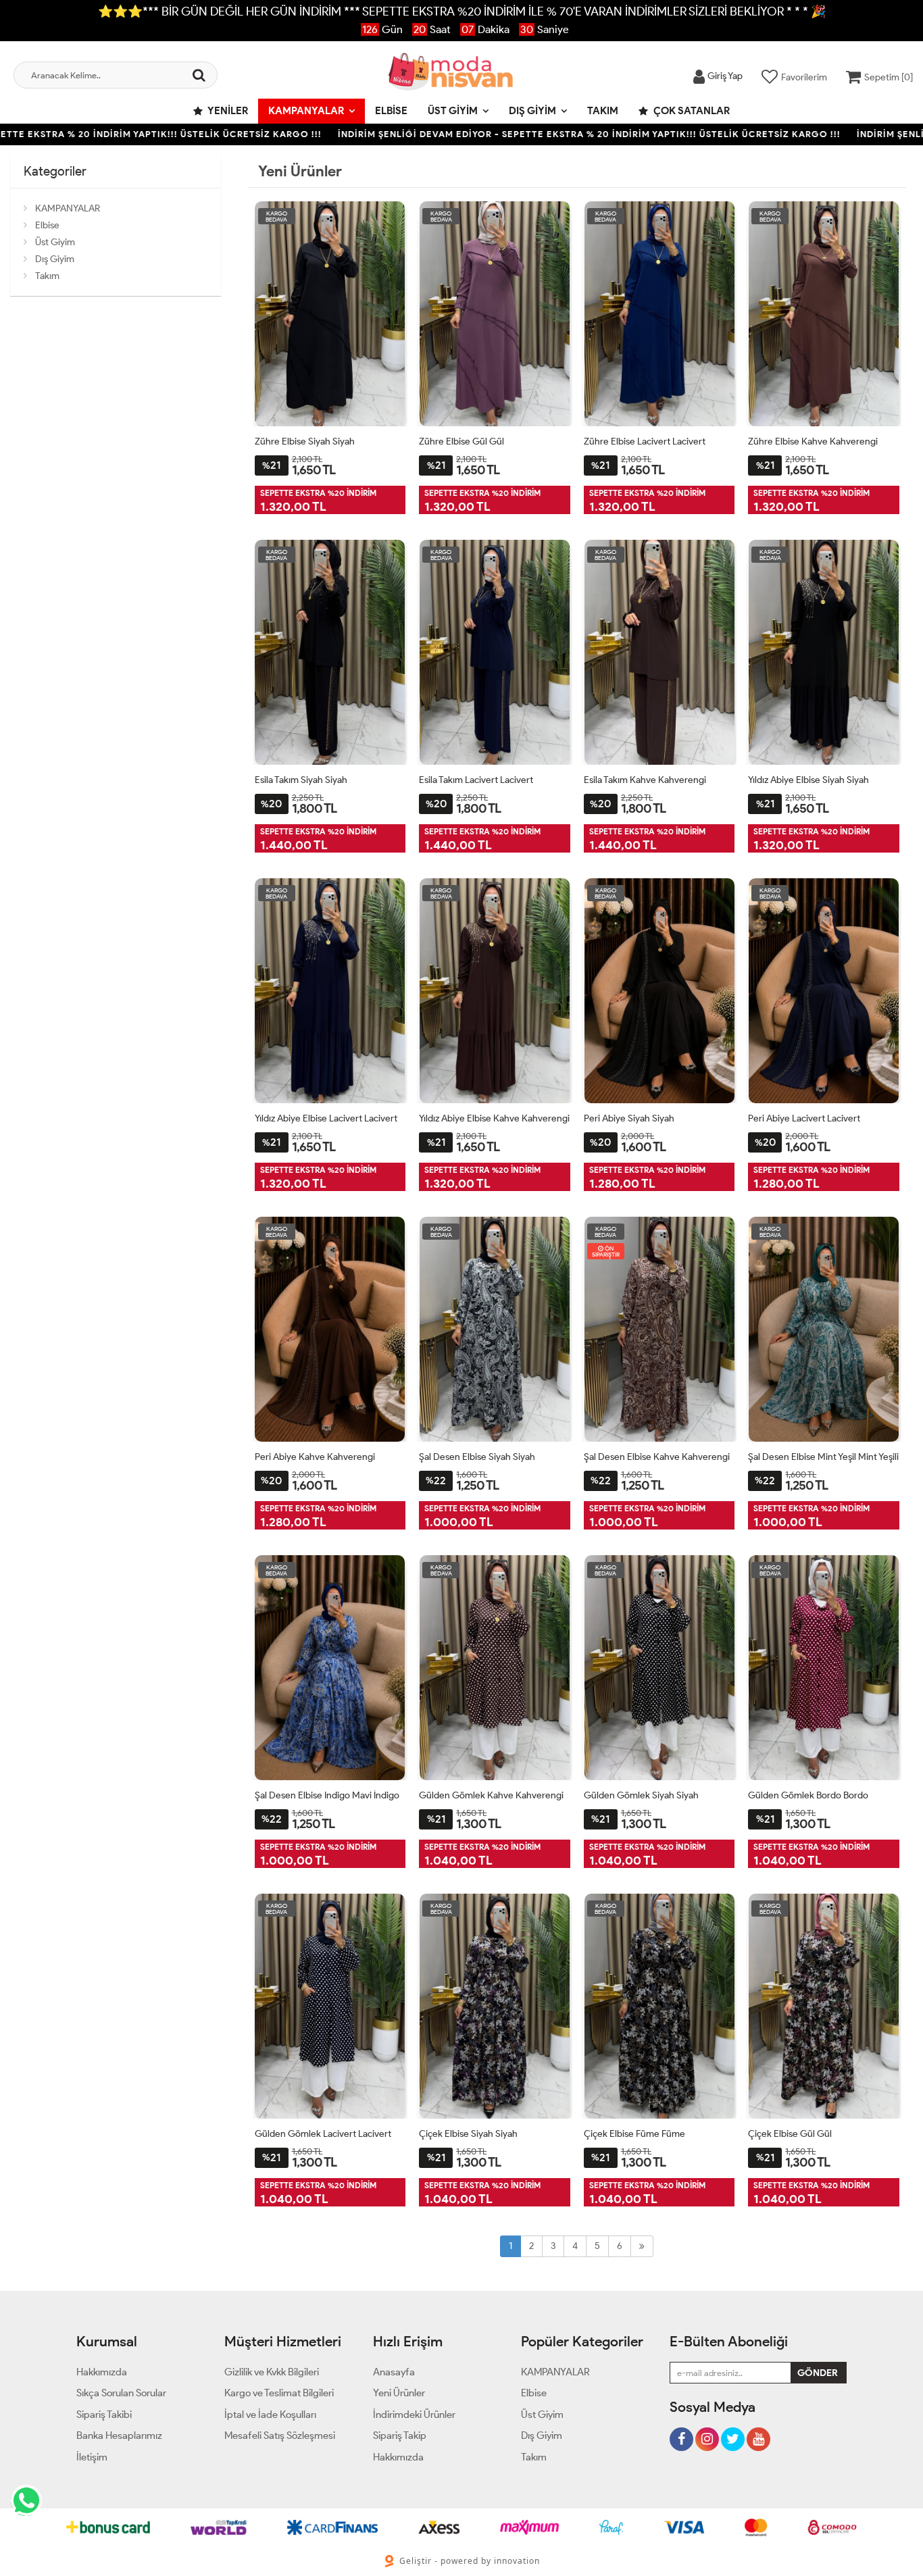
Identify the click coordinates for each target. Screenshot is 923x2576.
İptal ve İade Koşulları (270, 2415)
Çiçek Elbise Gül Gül (790, 2134)
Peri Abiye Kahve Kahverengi (315, 1457)
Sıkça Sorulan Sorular (121, 2393)
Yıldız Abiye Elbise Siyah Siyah (808, 780)
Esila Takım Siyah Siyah (301, 780)
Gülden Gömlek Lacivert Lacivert (323, 2134)
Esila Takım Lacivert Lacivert (476, 780)
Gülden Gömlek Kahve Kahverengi (491, 1795)
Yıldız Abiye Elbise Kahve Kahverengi (494, 1118)
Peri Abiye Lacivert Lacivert (804, 1118)
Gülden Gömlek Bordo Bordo (808, 1795)
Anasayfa (394, 2372)
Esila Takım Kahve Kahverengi (645, 780)
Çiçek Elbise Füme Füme (634, 2134)
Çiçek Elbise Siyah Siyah (468, 2134)
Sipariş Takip (400, 2435)
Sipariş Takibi (104, 2415)
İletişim (92, 2457)
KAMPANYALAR (306, 111)
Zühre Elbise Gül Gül (461, 441)
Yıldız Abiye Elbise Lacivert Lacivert (326, 1118)
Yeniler (227, 111)
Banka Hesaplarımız (119, 2435)
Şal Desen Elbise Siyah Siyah (477, 1457)
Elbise (391, 111)
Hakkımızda (102, 2372)
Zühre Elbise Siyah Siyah (305, 441)
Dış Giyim (532, 111)
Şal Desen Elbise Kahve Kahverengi (657, 1457)
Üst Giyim (453, 111)
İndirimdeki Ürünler (414, 2415)
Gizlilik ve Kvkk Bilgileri (272, 2372)
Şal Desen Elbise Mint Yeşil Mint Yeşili (823, 1457)
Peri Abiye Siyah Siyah (629, 1118)
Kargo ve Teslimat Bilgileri (279, 2393)
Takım (603, 111)
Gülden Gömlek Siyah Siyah (641, 1795)
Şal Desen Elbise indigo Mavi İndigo (327, 1795)
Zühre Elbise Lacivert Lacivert (645, 441)
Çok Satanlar (691, 111)
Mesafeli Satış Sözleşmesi (280, 2435)
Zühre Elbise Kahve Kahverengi (813, 441)
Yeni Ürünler (399, 2393)
